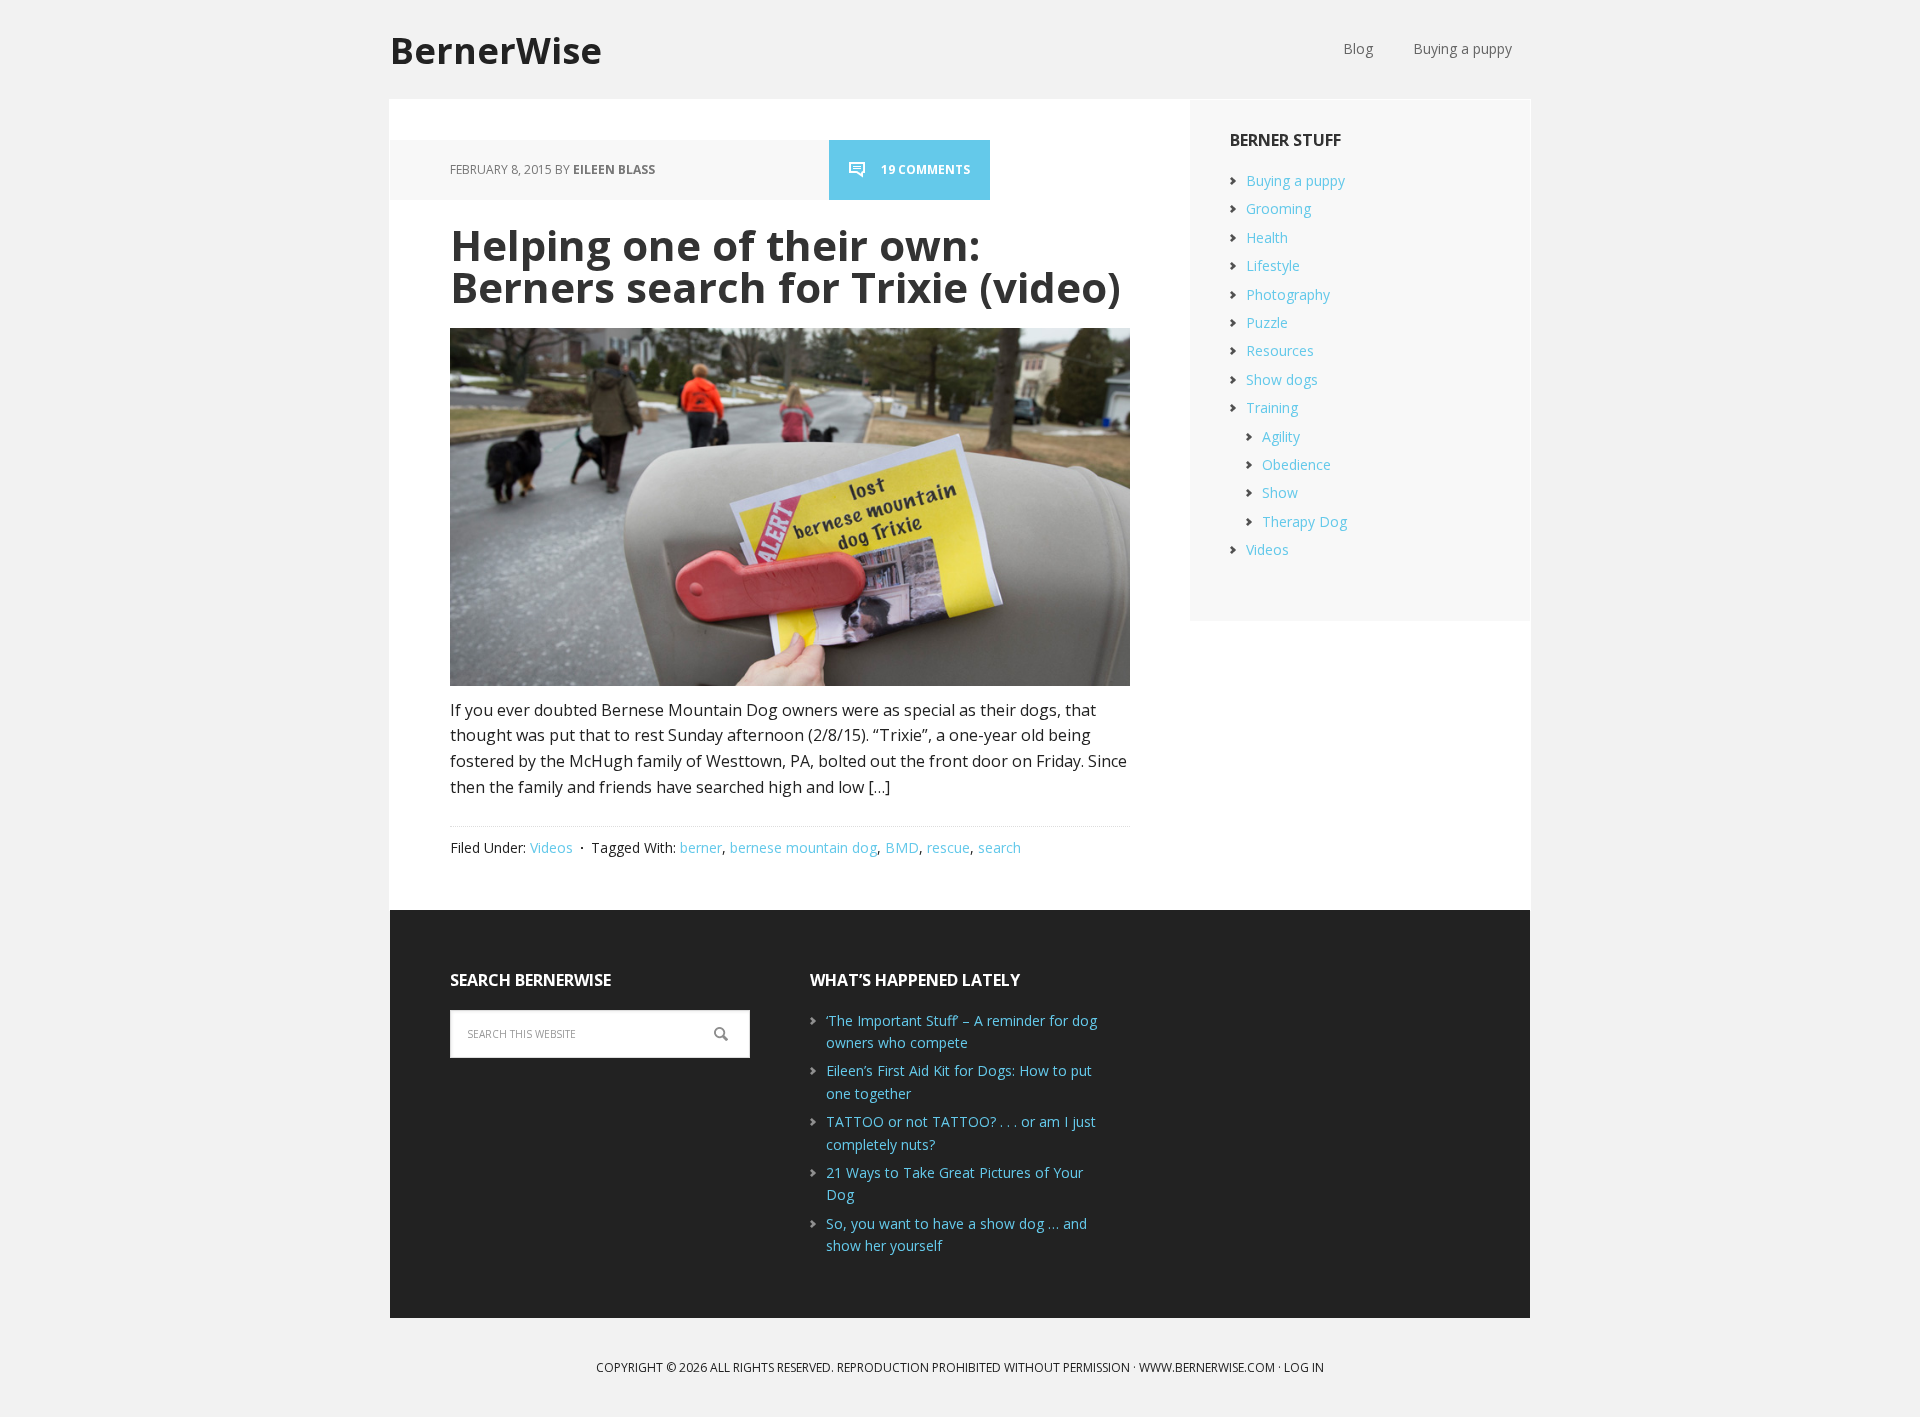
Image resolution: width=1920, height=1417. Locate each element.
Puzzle (1267, 322)
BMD (902, 847)
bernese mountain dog (803, 847)
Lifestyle (1273, 265)
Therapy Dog (1304, 521)
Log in (1304, 1367)
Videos (551, 847)
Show (1280, 492)
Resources (1280, 350)
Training (1272, 407)
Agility (1281, 436)
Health (1267, 237)
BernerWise (496, 49)
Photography (1288, 294)
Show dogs (1282, 379)
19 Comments (925, 169)
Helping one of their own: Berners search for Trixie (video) (785, 265)
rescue (948, 847)
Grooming (1278, 208)
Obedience (1296, 464)
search (999, 847)
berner (701, 847)
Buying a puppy (1295, 180)
